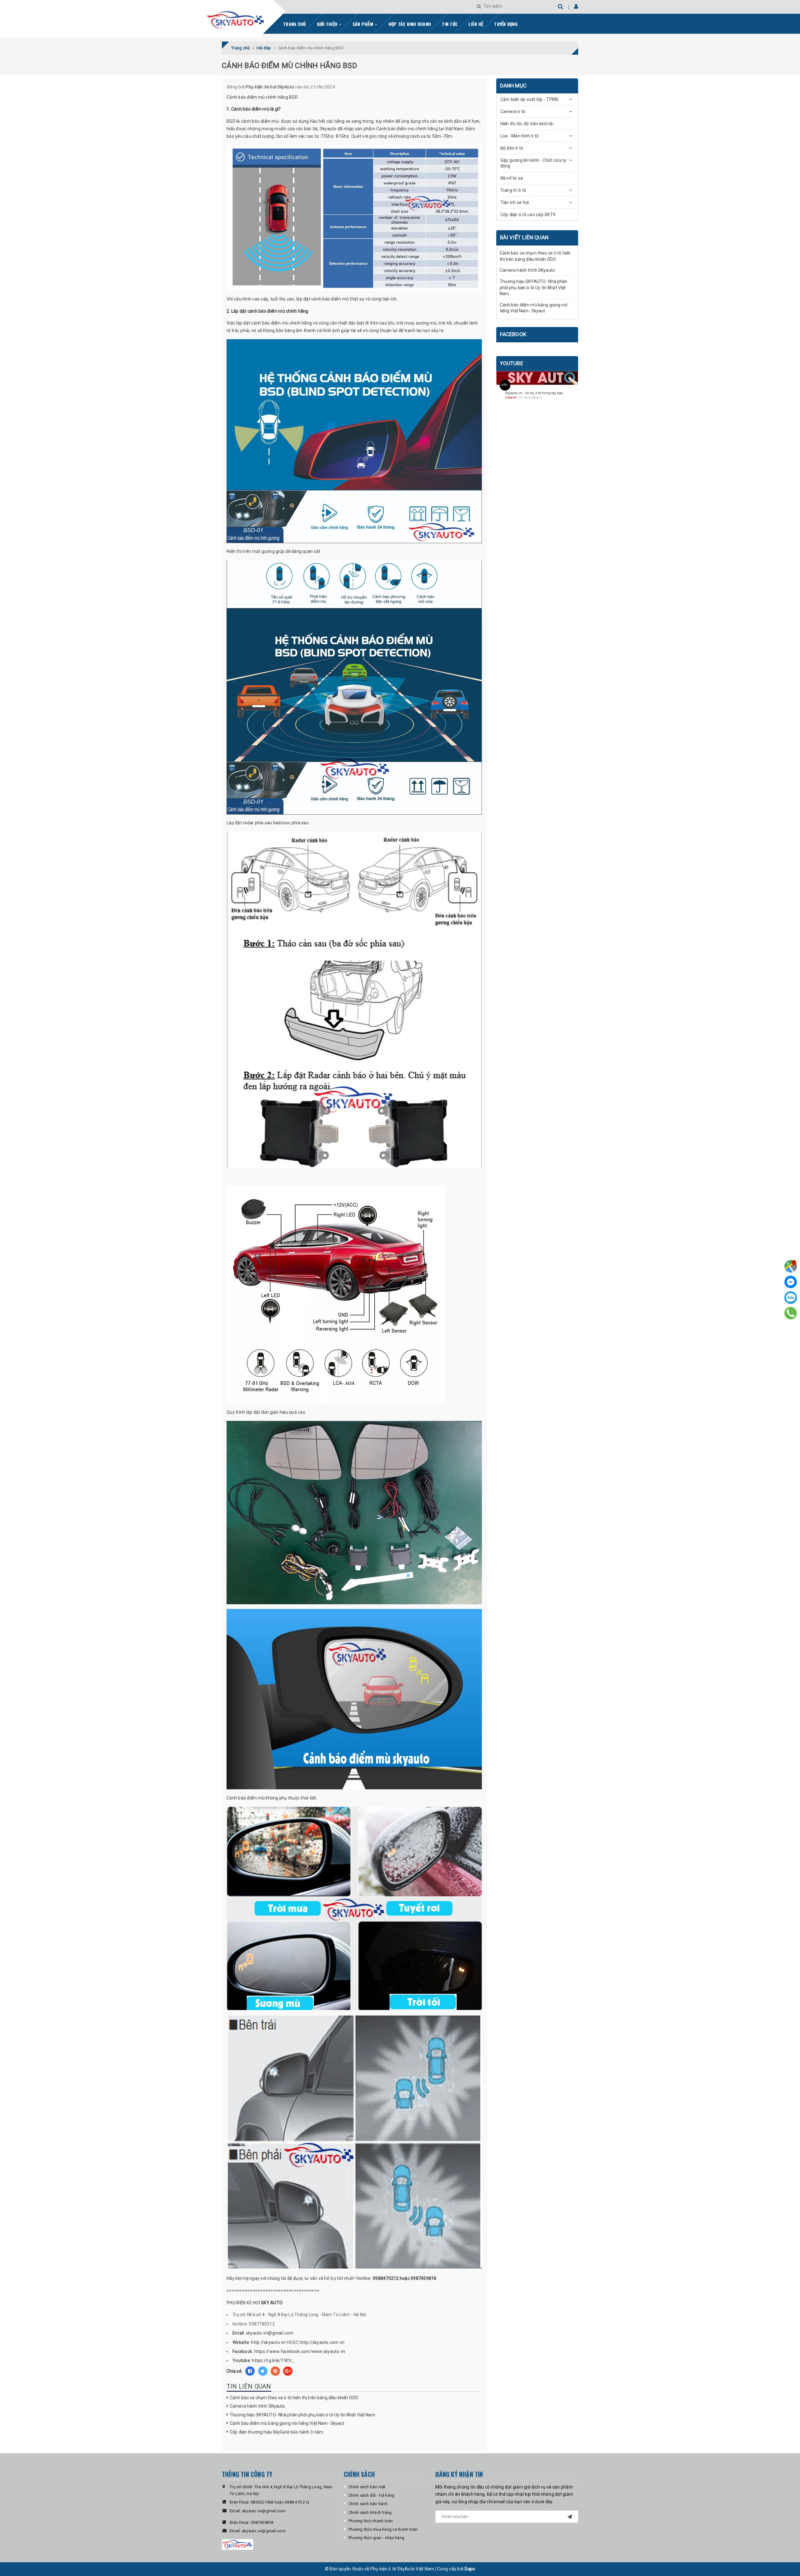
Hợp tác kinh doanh (410, 24)
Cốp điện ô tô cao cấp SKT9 (528, 215)
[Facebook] (791, 1282)
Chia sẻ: (234, 2371)
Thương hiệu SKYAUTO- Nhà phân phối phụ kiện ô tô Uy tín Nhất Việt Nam (302, 2415)
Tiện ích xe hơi (515, 202)
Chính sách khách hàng (370, 2512)
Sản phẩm (363, 24)
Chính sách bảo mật (367, 2487)
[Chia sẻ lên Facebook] (250, 2371)
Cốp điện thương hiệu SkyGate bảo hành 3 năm (276, 2432)
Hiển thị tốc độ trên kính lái (527, 124)
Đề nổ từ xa (512, 178)
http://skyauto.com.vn (322, 2342)
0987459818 (262, 2522)
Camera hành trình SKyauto (257, 2406)
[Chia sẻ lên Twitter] (263, 2371)
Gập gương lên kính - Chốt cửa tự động (534, 163)
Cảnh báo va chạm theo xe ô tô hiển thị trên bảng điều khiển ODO (294, 2398)
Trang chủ (294, 24)
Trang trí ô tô (513, 190)
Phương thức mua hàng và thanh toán (383, 2529)
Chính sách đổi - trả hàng (371, 2495)
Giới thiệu (328, 24)
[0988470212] (791, 1313)
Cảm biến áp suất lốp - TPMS (530, 99)
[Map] (791, 1266)
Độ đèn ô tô (512, 148)
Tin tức (450, 24)
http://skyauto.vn (268, 2342)
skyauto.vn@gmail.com (270, 2333)
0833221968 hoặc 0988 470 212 (280, 2502)
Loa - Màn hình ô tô (520, 136)
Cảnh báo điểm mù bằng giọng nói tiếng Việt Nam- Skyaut (287, 2423)
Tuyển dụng (506, 24)
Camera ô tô (513, 112)
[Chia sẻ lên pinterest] (275, 2371)
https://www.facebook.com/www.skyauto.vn (300, 2351)
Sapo (470, 2569)
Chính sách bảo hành (368, 2504)
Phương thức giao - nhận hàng (376, 2538)
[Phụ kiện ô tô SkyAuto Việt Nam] (252, 17)
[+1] (288, 2371)
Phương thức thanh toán (371, 2521)
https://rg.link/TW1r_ (273, 2360)
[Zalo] (791, 1298)
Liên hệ (476, 24)
